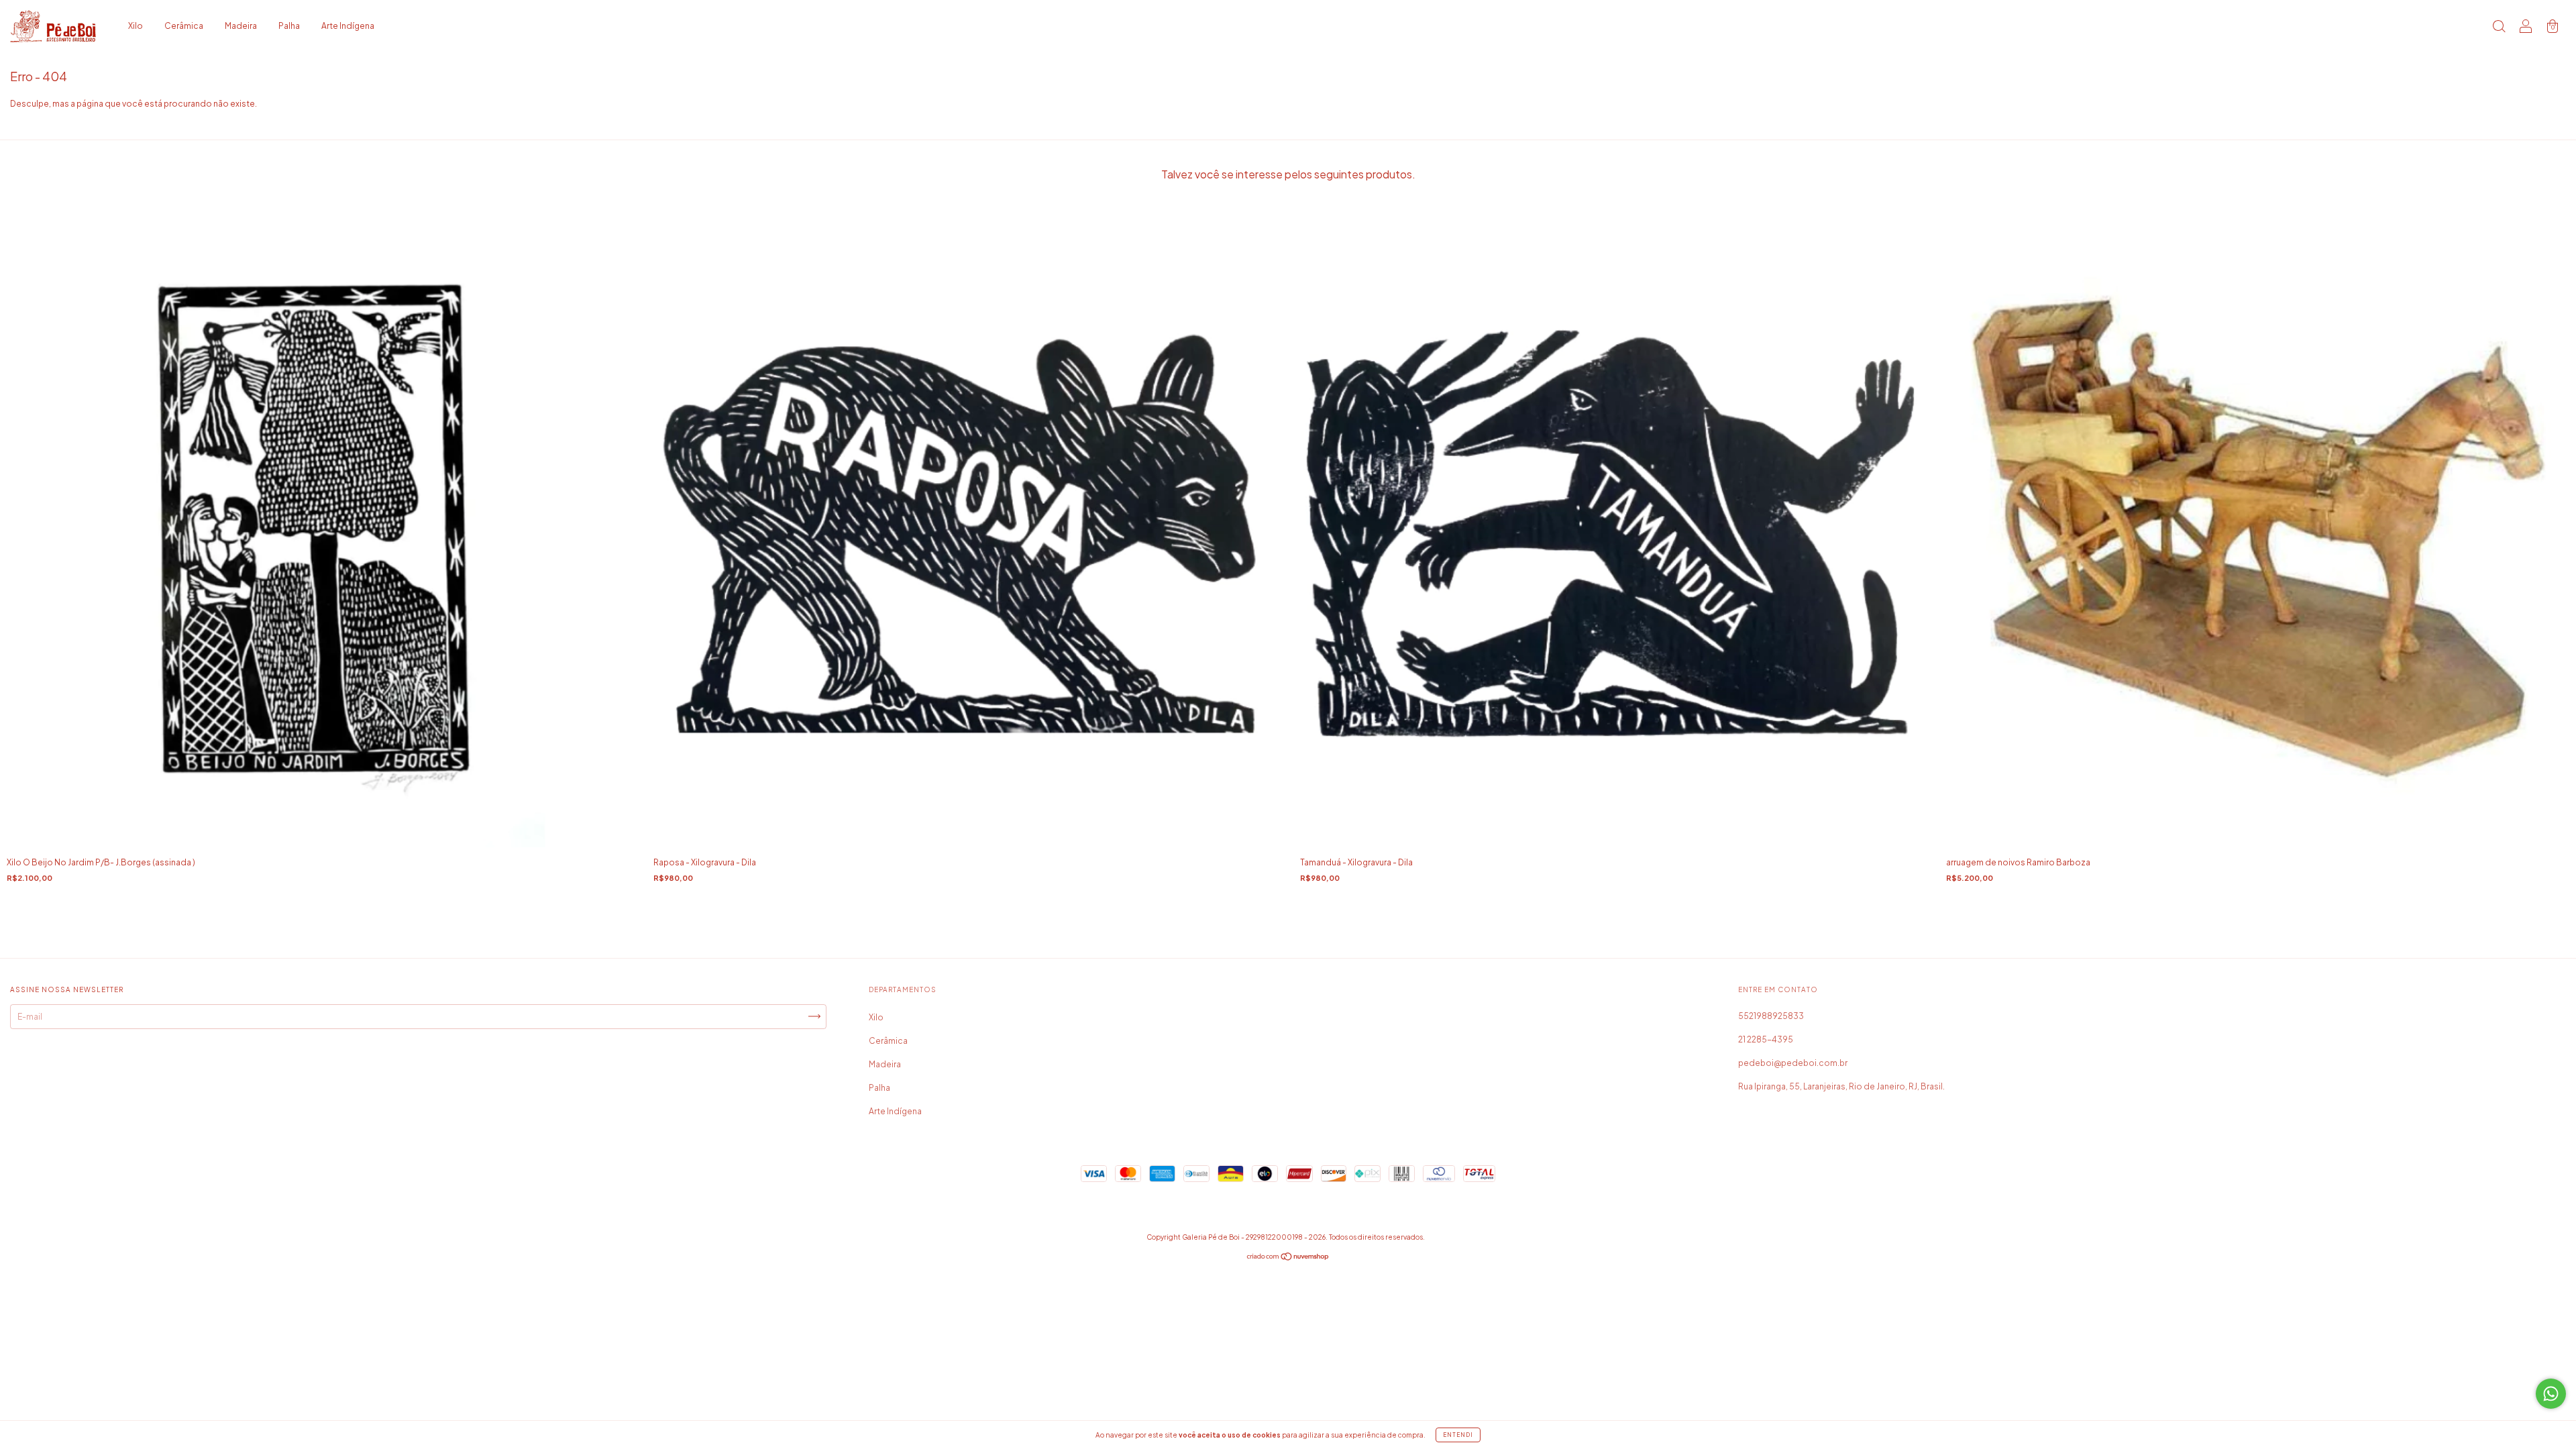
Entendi (1458, 1435)
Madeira (241, 26)
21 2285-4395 (1766, 1039)
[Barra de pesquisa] (2499, 28)
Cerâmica (184, 26)
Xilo (136, 26)
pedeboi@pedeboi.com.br (1793, 1063)
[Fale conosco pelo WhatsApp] (2551, 1394)
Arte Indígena (348, 26)
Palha (289, 26)
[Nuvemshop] (1288, 1258)
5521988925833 (1771, 1016)
